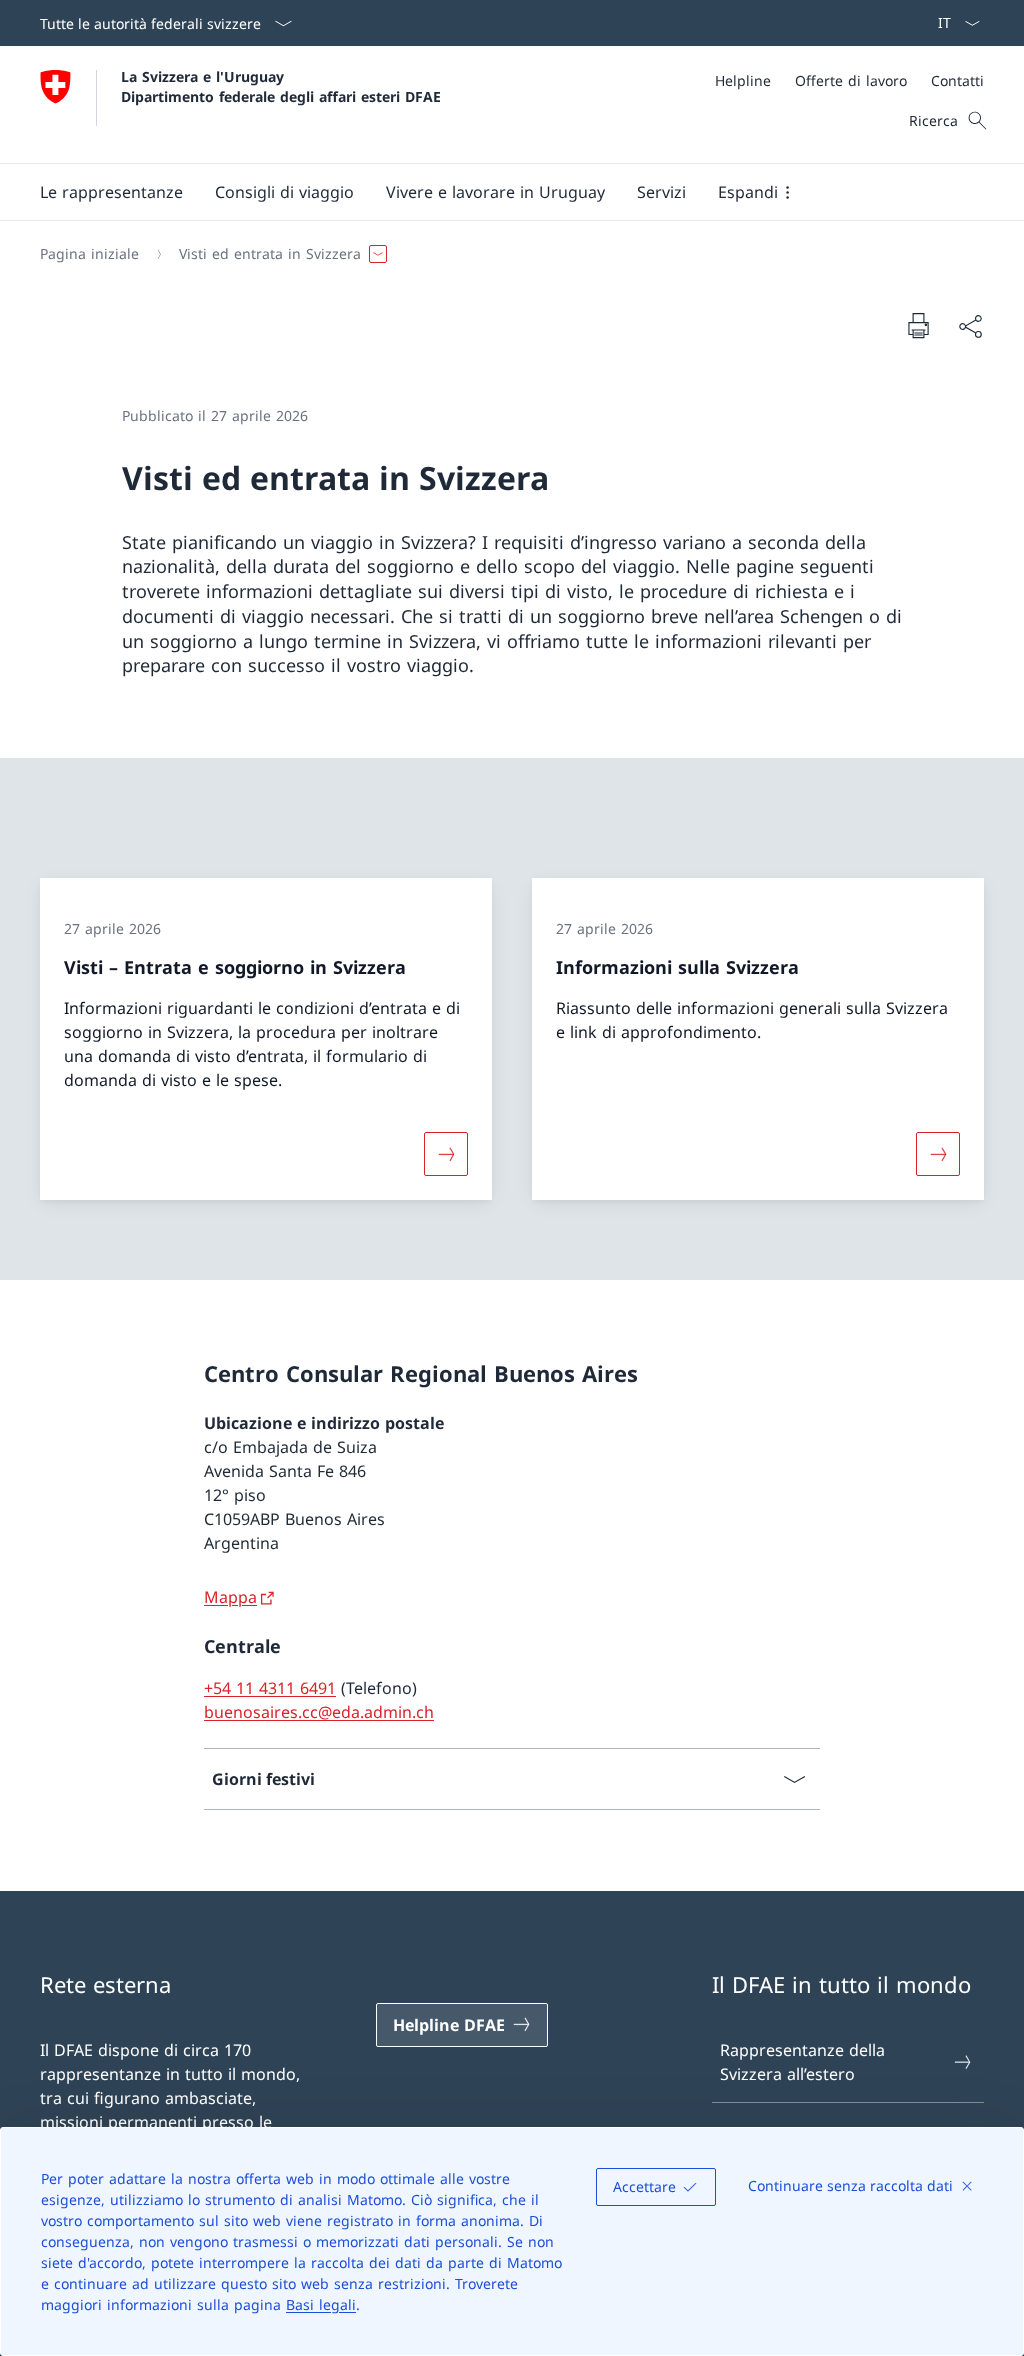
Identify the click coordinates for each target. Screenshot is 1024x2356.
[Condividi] (970, 326)
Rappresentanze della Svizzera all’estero (802, 2062)
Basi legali (321, 2304)
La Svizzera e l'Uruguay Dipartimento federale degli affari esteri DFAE (281, 86)
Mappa (230, 1597)
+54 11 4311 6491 (270, 1688)
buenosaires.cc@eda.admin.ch (319, 1712)
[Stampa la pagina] (918, 325)
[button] (111, 192)
